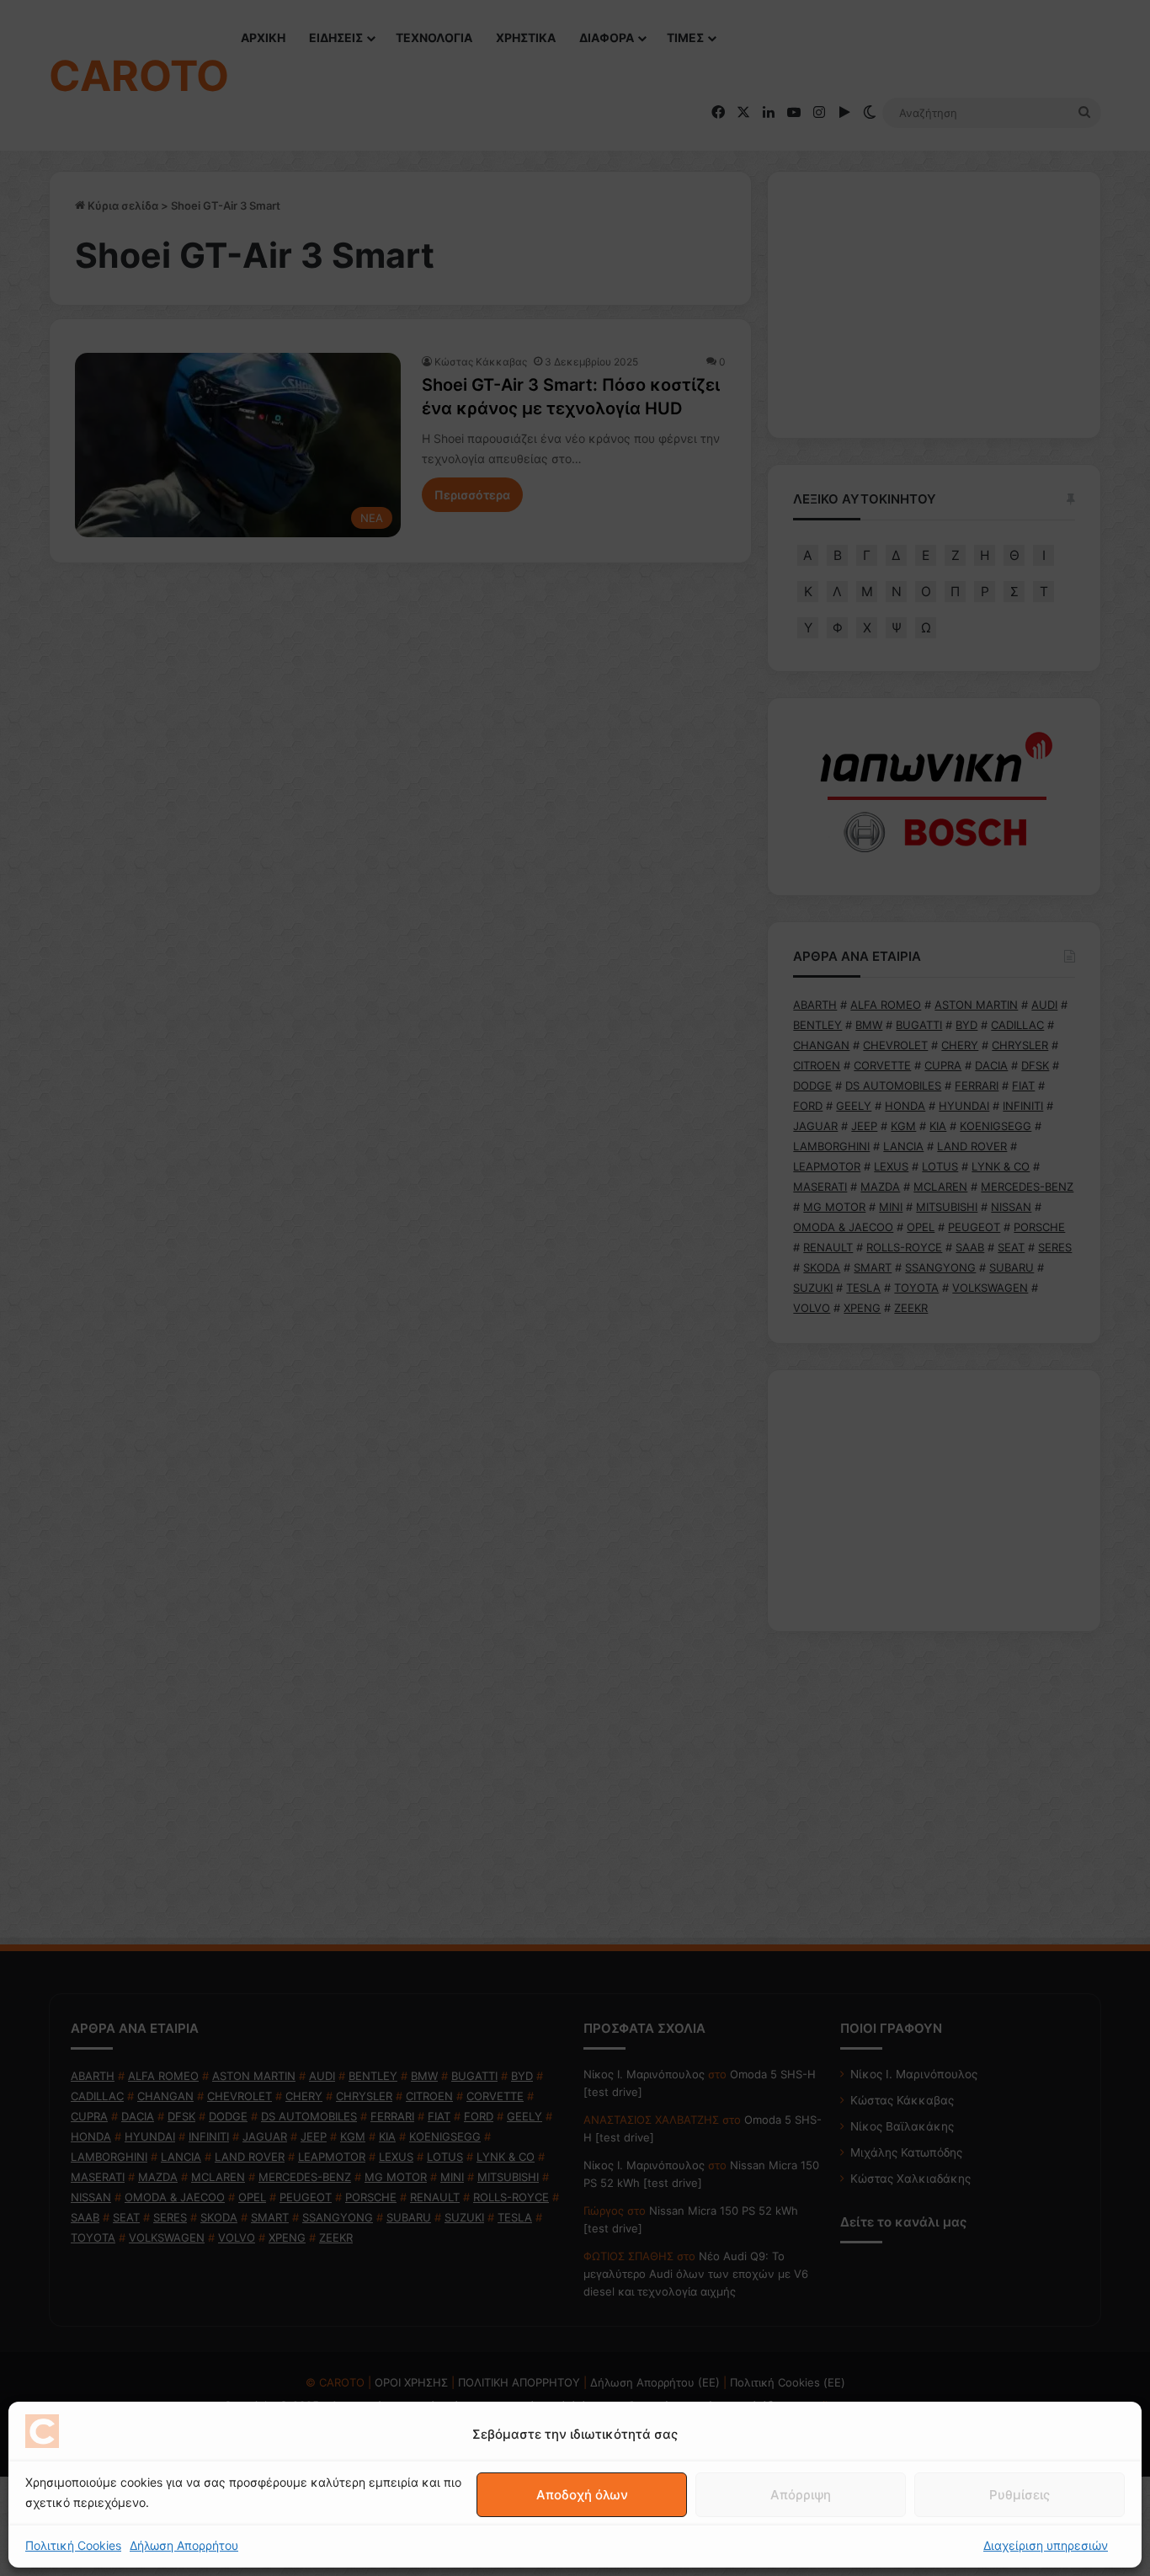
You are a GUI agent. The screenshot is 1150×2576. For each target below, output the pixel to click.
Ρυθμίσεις (1020, 2495)
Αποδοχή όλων (582, 2495)
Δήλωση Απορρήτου (184, 2545)
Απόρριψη (801, 2495)
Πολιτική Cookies (73, 2545)
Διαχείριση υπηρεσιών (1046, 2545)
